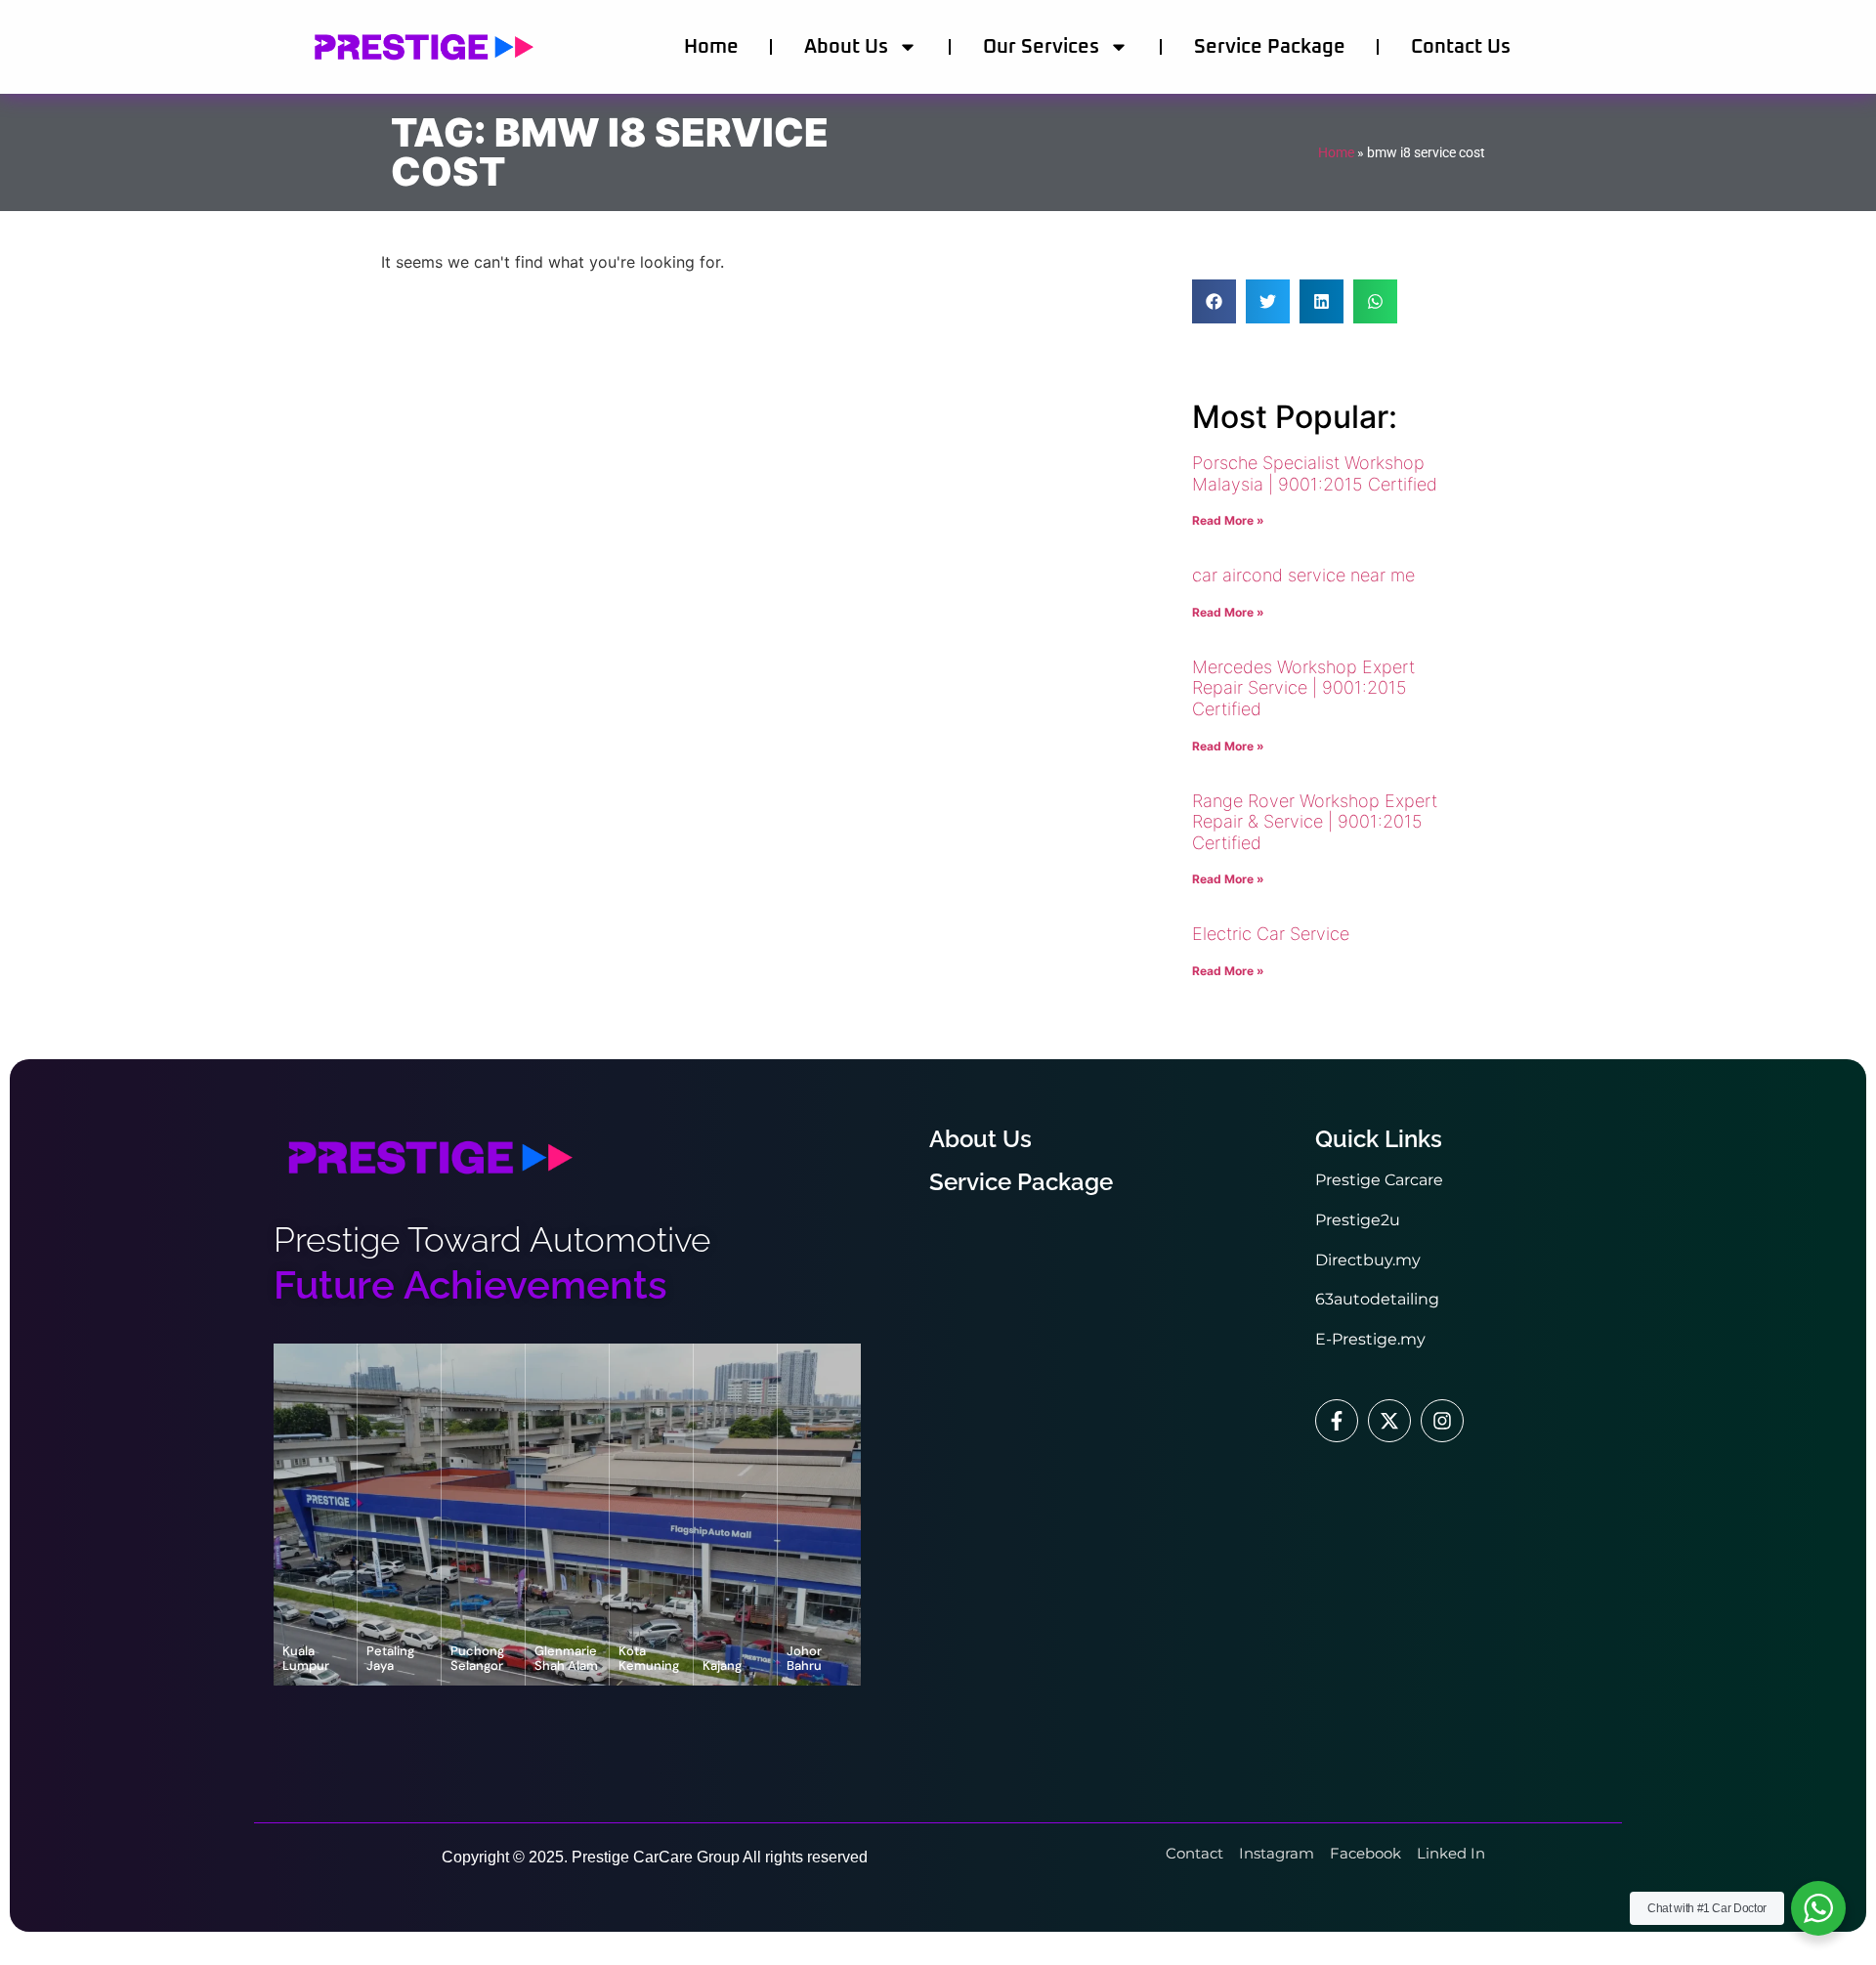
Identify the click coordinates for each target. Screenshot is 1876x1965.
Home (711, 47)
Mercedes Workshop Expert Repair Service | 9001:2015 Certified (1303, 688)
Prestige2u (1358, 1220)
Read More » (1228, 520)
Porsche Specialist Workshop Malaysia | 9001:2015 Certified (1315, 473)
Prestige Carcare (1379, 1180)
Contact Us (1461, 47)
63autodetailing (1377, 1299)
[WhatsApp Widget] (1818, 1908)
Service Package (1270, 47)
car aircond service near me (1303, 575)
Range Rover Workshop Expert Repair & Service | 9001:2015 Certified (1315, 822)
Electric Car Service (1271, 934)
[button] (1214, 301)
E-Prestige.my (1370, 1339)
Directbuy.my (1368, 1260)
